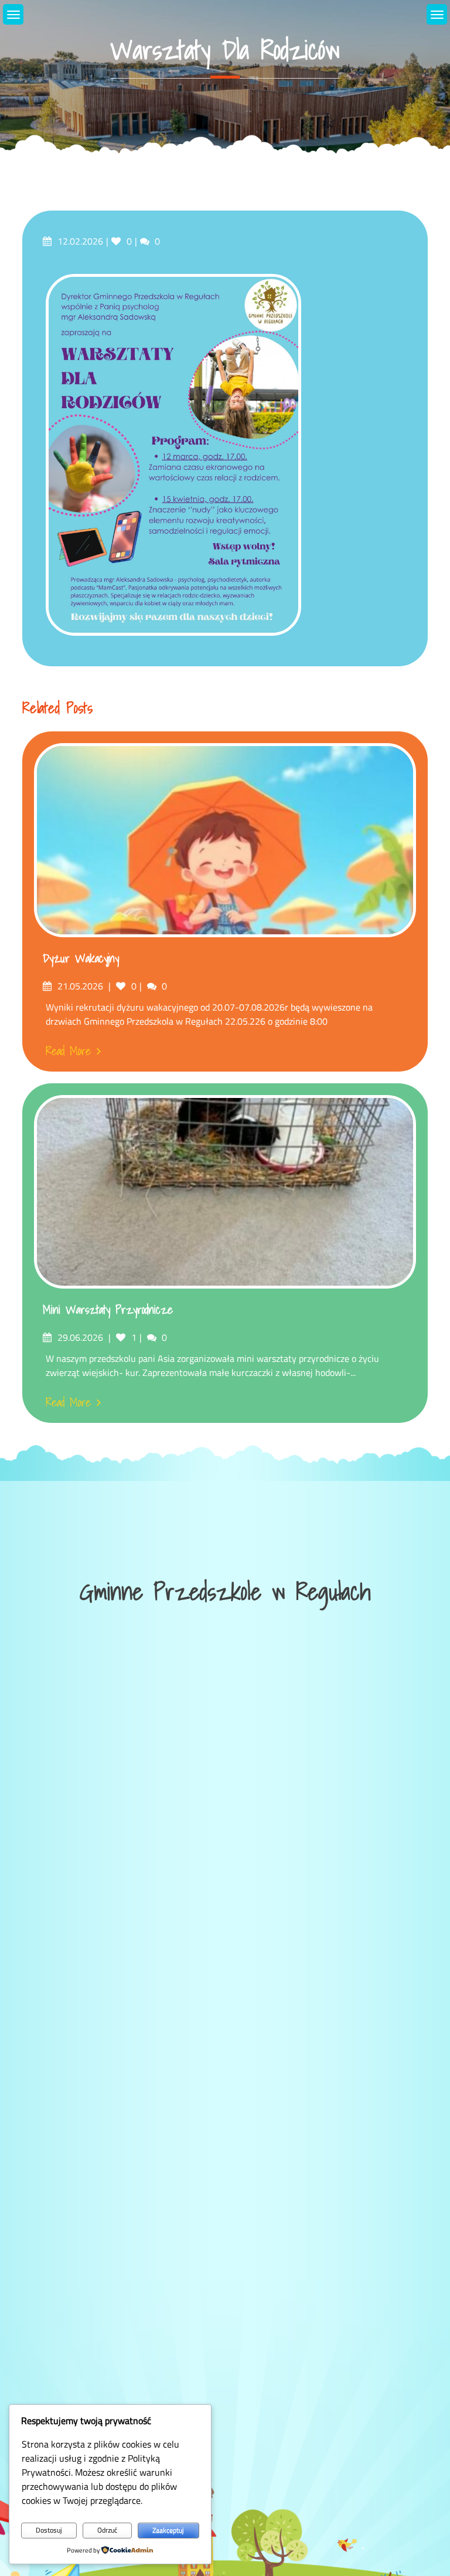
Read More (68, 1051)
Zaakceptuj (168, 2530)
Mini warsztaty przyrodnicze (108, 1310)
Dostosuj (49, 2530)
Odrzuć (107, 2530)
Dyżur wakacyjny (81, 958)
